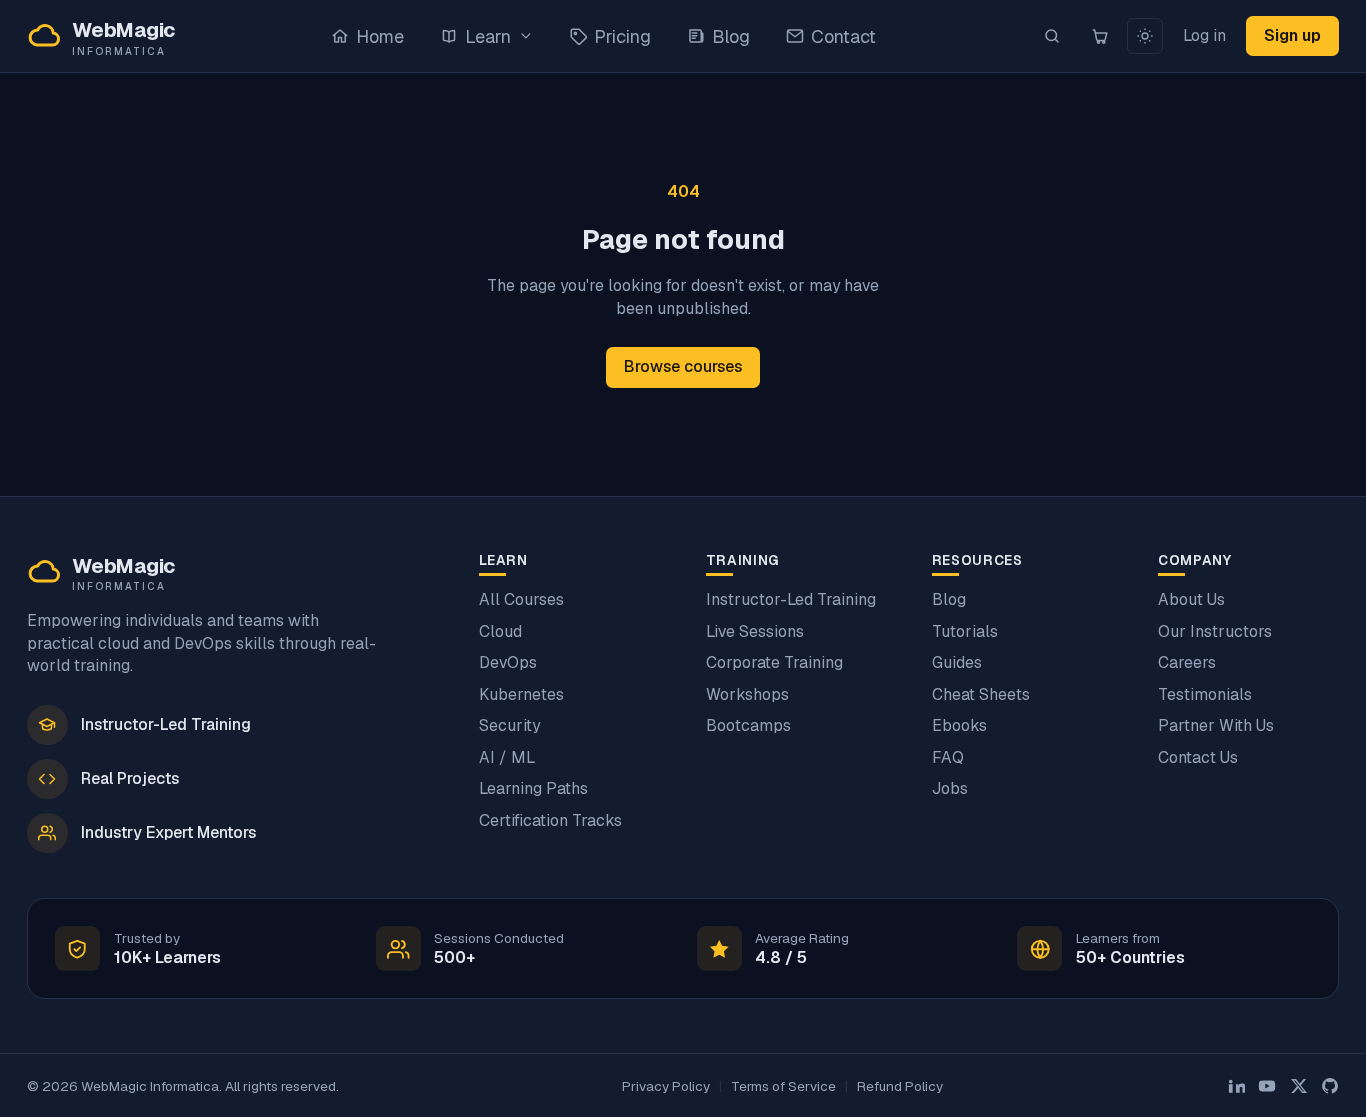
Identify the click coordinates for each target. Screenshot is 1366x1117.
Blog (731, 36)
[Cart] (1099, 36)
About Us (1191, 599)
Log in (1204, 35)
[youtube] (1267, 1086)
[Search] (1052, 36)
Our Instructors (1215, 631)
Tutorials (965, 631)
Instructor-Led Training (791, 599)
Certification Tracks (550, 820)
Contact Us (1198, 757)
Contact (843, 36)
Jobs (950, 788)
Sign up (1292, 35)
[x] (1299, 1086)
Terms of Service (783, 1086)
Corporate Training (774, 662)
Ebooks (959, 725)
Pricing (622, 36)
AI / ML (507, 757)
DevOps (508, 662)
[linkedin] (1236, 1086)
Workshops (747, 694)
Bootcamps (748, 725)
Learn (488, 36)
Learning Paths (533, 788)
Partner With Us (1216, 725)
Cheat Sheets (981, 694)
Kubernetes (521, 694)
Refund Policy (900, 1086)
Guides (957, 662)
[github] (1330, 1086)
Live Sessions (755, 631)
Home (380, 36)
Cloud (500, 631)
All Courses (521, 599)
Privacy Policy (666, 1086)
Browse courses (683, 366)
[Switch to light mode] (1145, 36)
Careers (1187, 662)
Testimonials (1205, 694)
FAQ (948, 757)
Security (509, 725)
